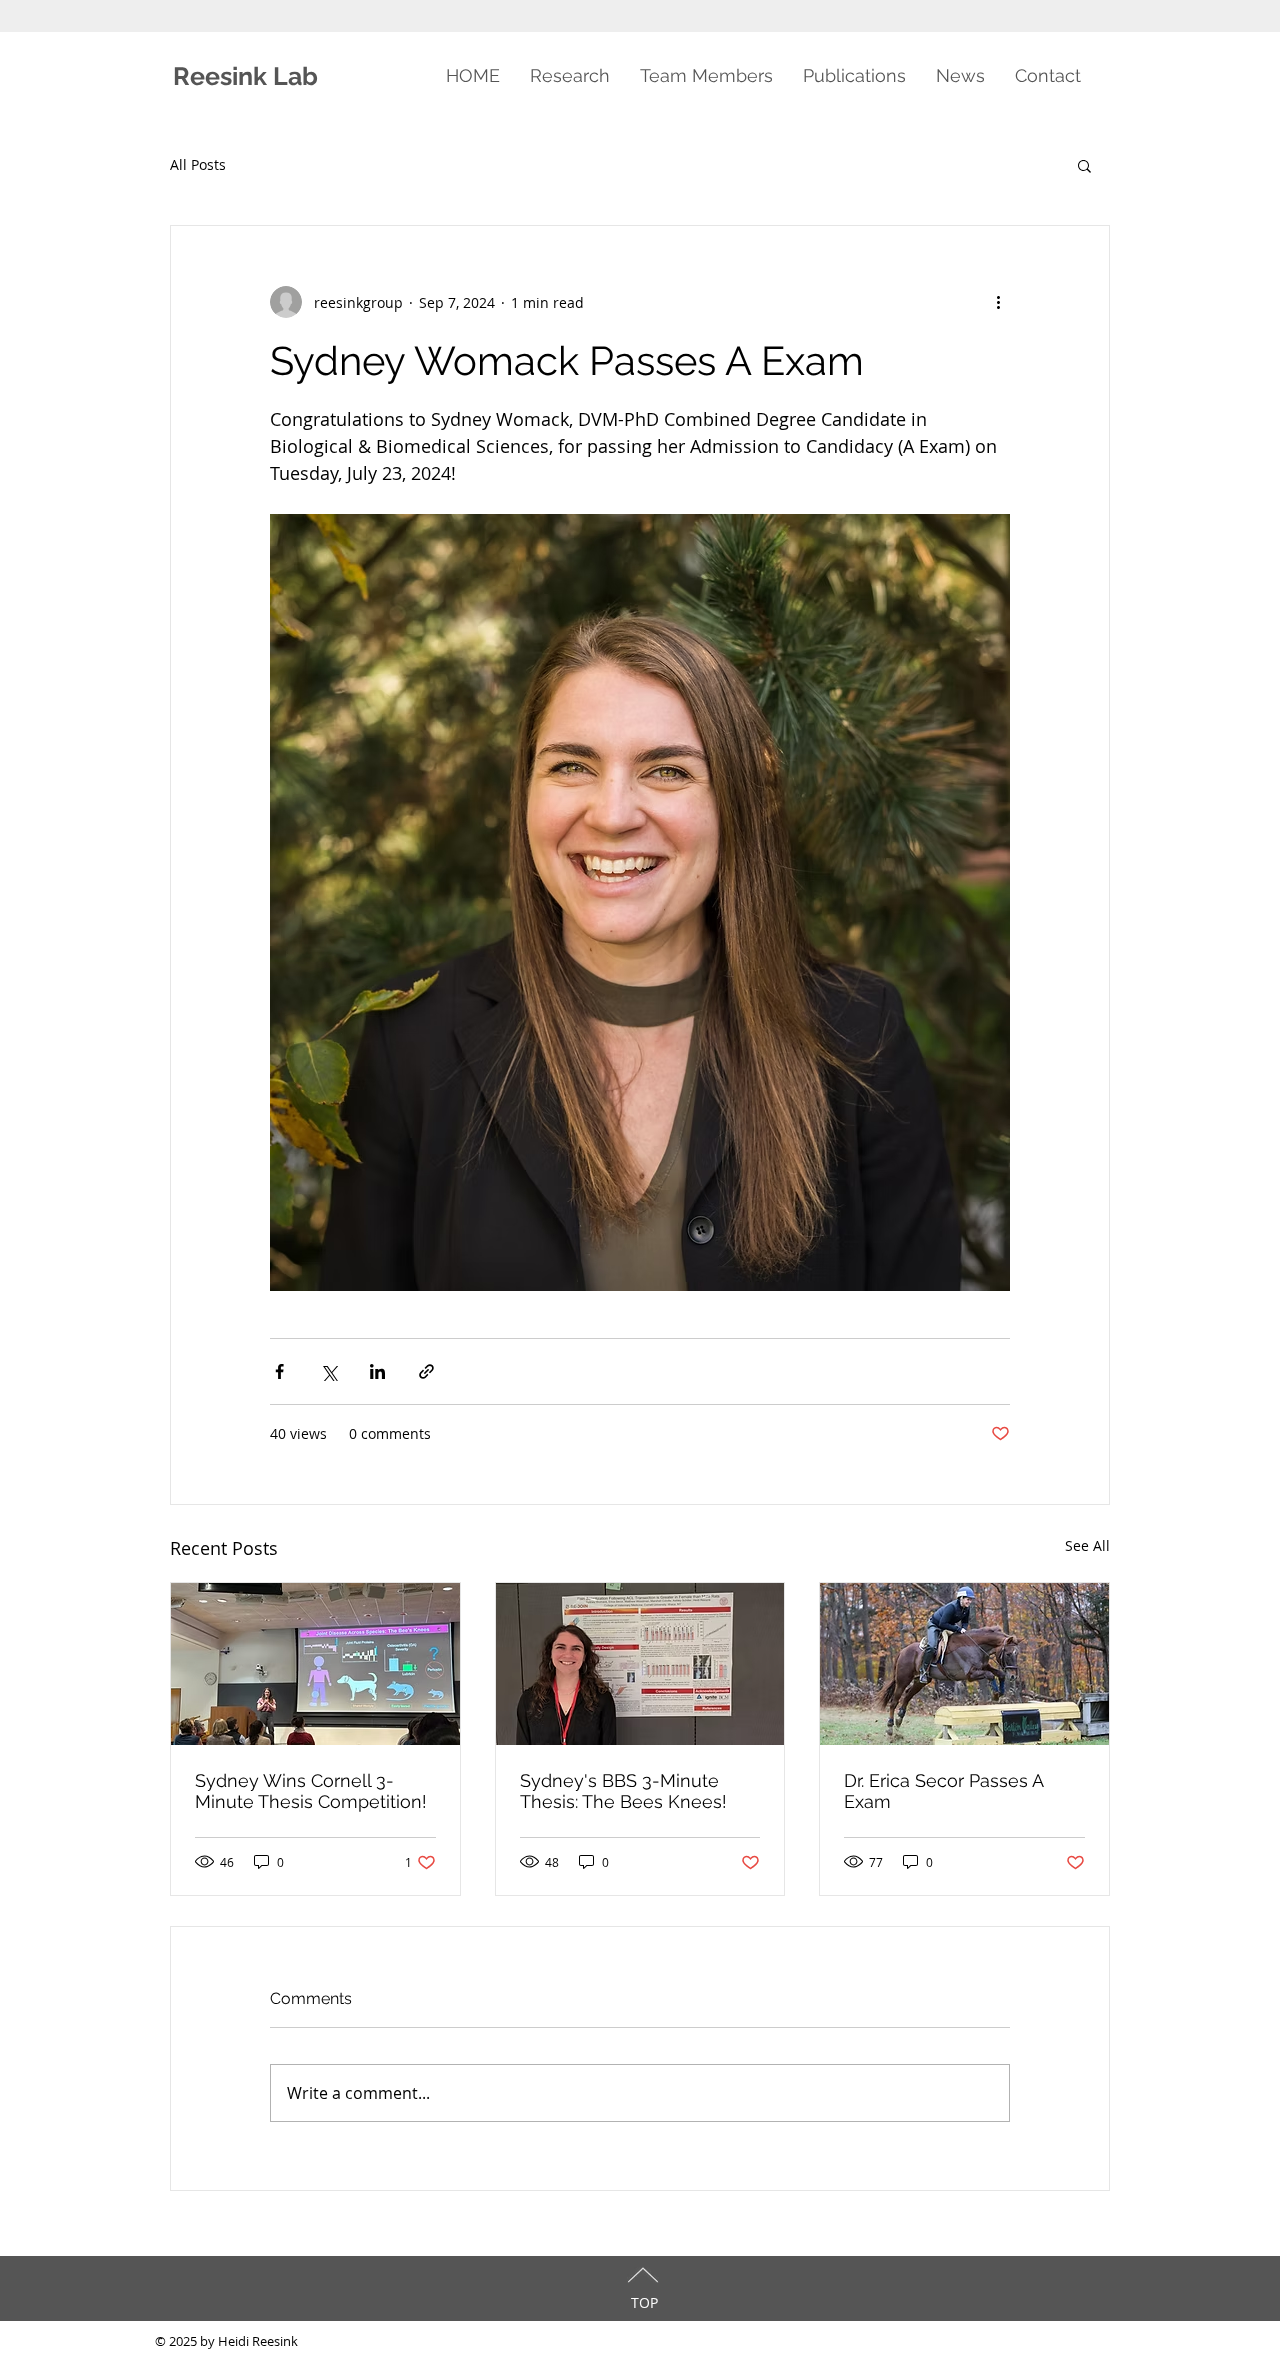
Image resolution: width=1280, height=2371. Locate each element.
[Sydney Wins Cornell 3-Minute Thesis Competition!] (315, 1664)
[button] (1084, 165)
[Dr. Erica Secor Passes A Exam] (964, 1664)
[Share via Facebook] (279, 1371)
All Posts (198, 164)
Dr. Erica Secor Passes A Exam (943, 1791)
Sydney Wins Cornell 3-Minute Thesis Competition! (311, 1791)
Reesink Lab (248, 76)
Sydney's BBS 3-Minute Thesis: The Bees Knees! (623, 1791)
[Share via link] (426, 1371)
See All (1087, 1545)
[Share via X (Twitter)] (328, 1371)
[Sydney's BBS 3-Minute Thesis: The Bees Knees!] (640, 1664)
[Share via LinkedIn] (377, 1371)
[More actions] (998, 302)
